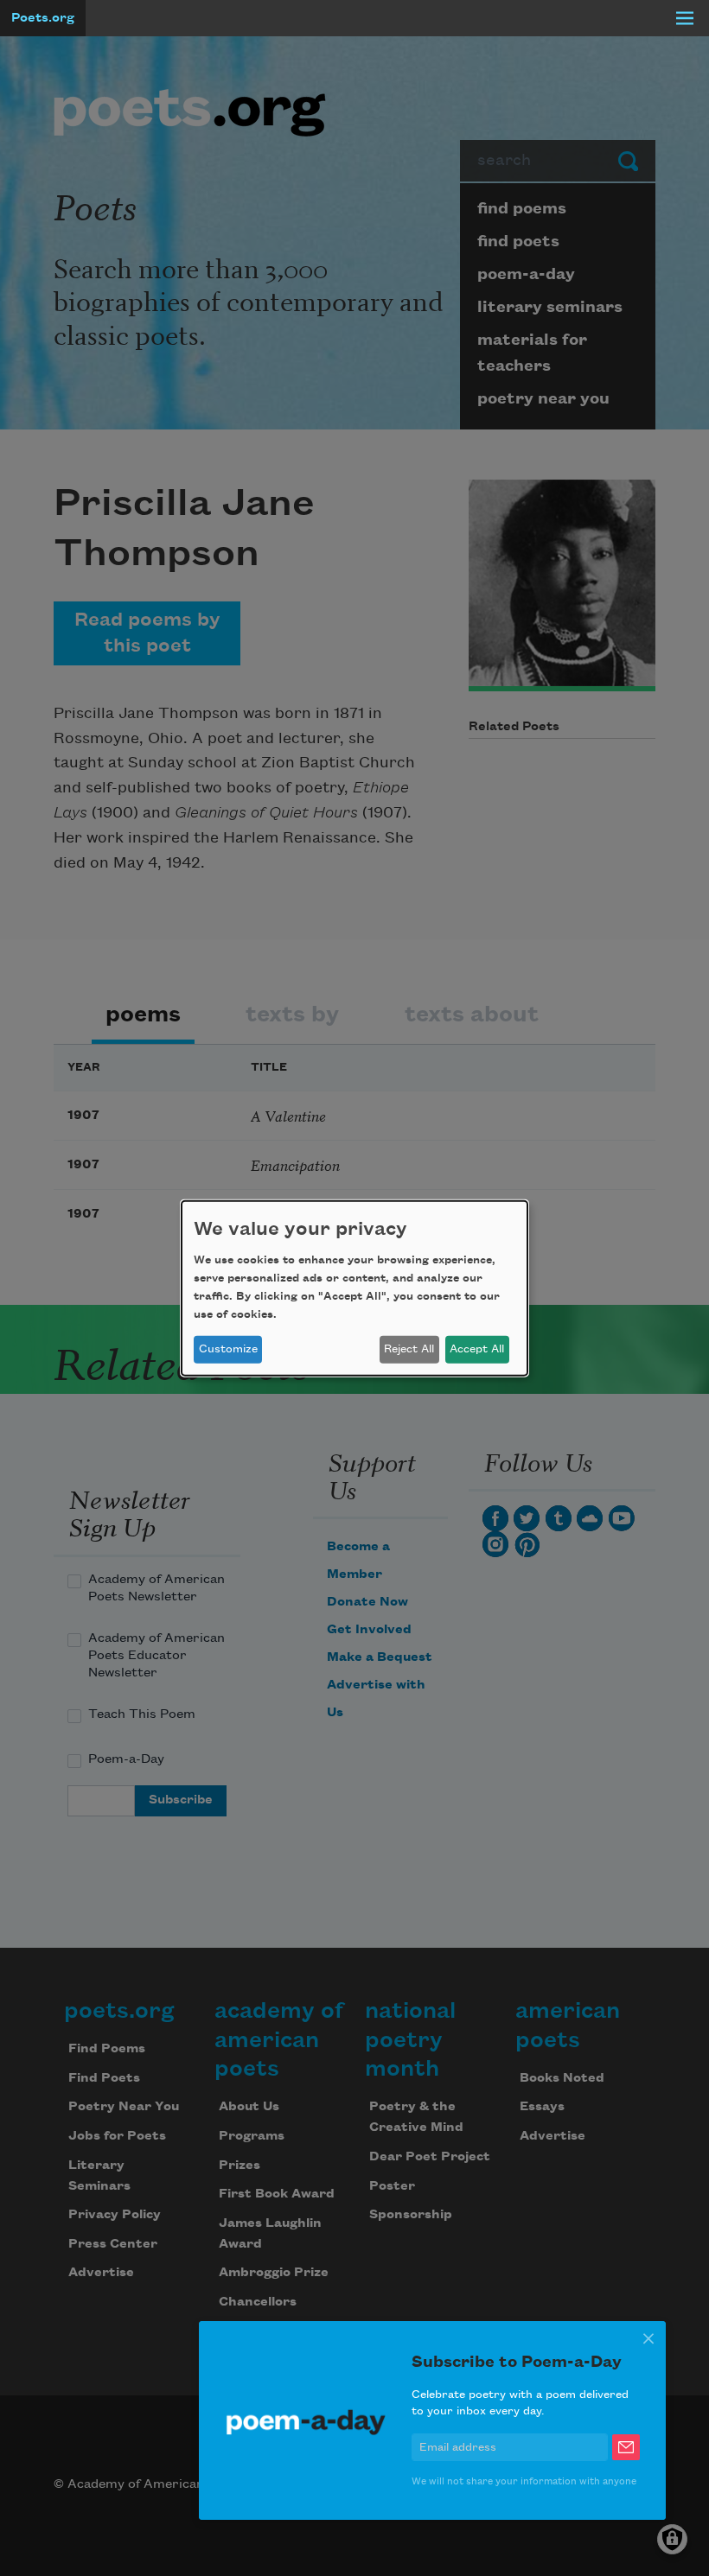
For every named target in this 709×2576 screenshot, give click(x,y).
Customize (228, 1349)
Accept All (477, 1349)
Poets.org (43, 18)
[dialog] (354, 1288)
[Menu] (685, 18)
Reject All (409, 1349)
